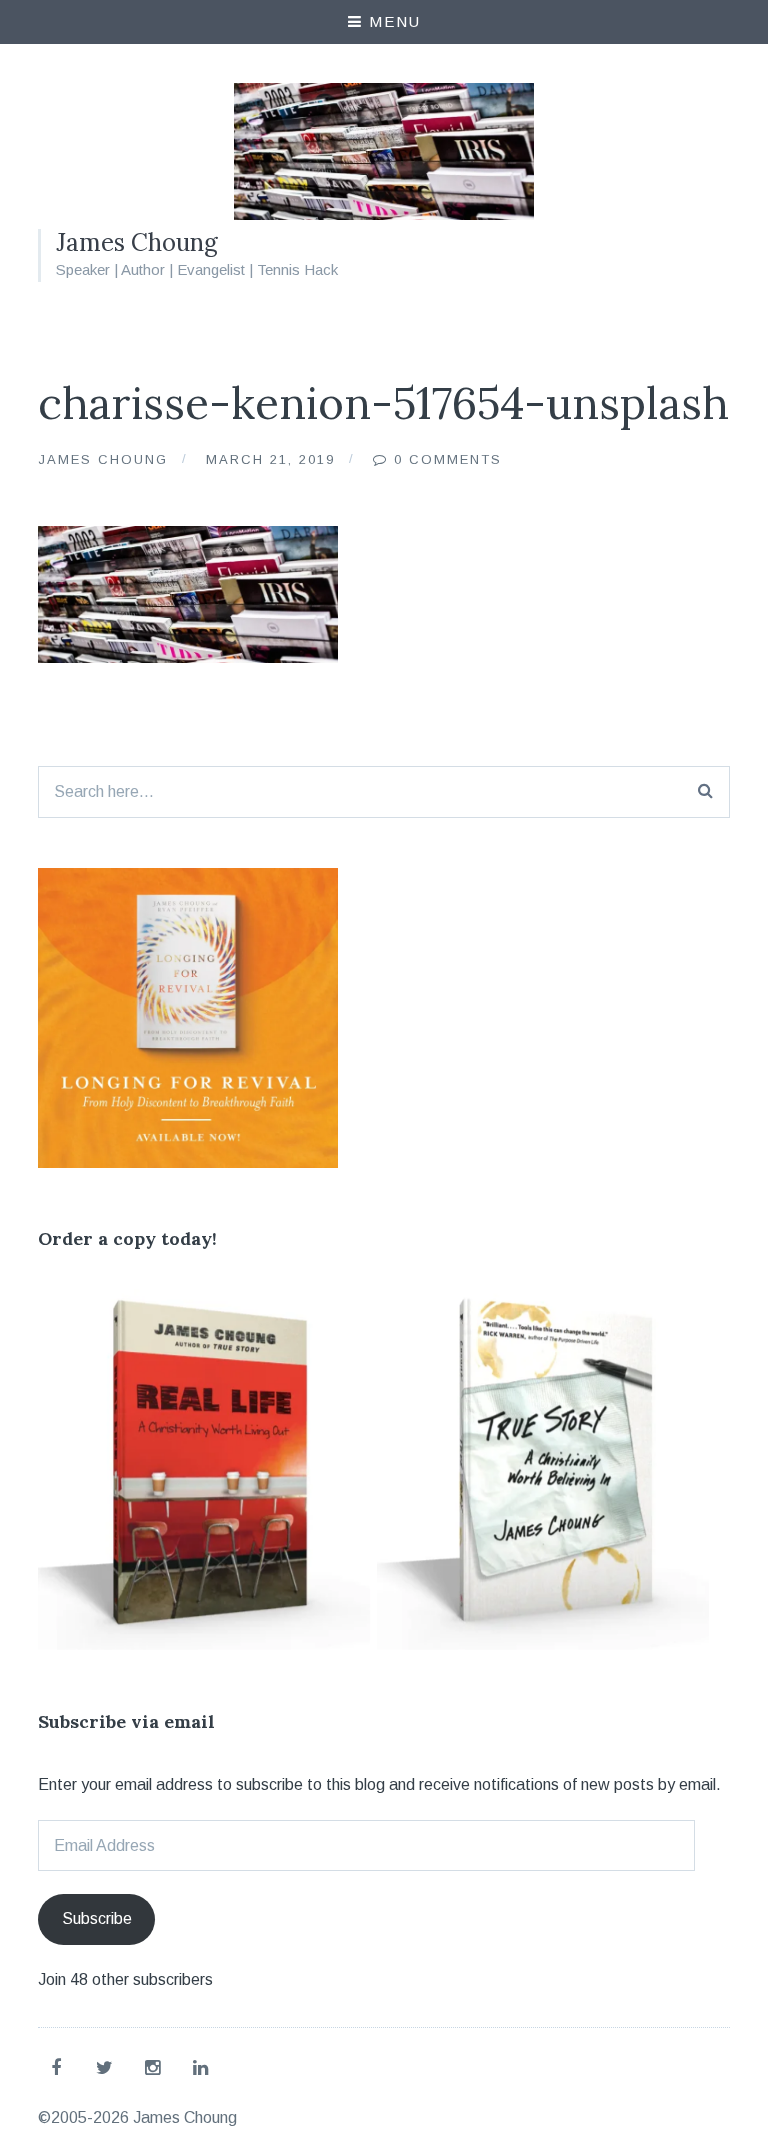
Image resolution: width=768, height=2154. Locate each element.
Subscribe (97, 1918)
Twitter (108, 2067)
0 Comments (448, 459)
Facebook (60, 2067)
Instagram (156, 2067)
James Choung (137, 242)
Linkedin (204, 2067)
